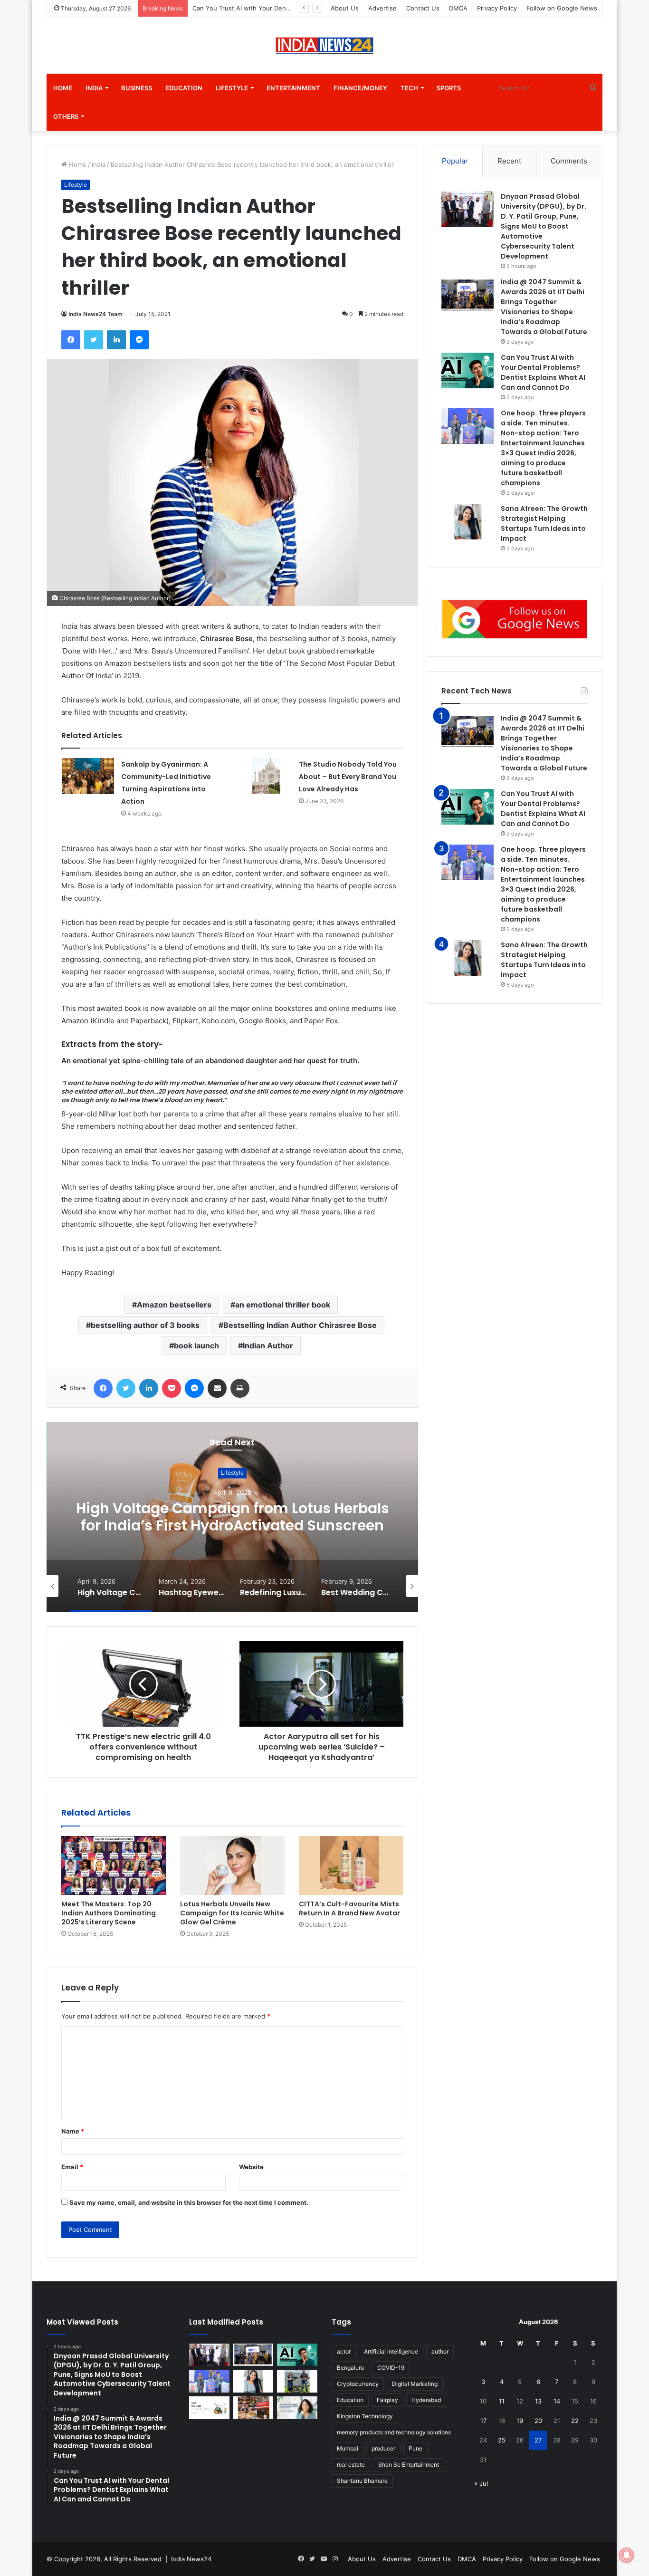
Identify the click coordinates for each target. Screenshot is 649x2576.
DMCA (458, 8)
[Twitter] (94, 340)
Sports (449, 88)
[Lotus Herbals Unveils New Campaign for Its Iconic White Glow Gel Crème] (232, 1865)
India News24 (191, 2559)
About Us (345, 8)
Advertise (382, 8)
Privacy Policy (497, 8)
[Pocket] (172, 1388)
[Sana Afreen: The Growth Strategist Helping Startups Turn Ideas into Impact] (468, 522)
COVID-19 (391, 2368)
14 (557, 2401)
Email (72, 2167)
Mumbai (348, 2448)
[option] (214, 1517)
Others (66, 116)
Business (137, 88)
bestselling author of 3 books (145, 1325)
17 (483, 2421)
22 (575, 2421)
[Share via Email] (217, 1388)
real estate (351, 2465)
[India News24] (324, 45)
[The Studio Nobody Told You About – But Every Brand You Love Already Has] (266, 776)
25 (502, 2440)
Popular (455, 161)
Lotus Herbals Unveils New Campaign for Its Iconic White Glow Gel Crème (232, 1913)
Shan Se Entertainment (409, 2465)
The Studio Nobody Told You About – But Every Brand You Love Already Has (348, 777)
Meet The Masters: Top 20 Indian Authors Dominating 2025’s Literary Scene (109, 1913)
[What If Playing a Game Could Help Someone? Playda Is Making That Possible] (209, 2408)
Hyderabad (426, 2400)
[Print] (240, 1388)
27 (538, 2440)
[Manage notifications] (627, 2555)
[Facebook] (71, 340)
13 (538, 2401)
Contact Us (423, 8)
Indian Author (268, 1346)
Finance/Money (360, 88)
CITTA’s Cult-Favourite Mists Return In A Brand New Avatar (349, 1908)
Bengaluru (350, 2368)
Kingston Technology (365, 2416)
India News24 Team (95, 314)
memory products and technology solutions (394, 2432)
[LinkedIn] (116, 340)
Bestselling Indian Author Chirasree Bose (300, 1325)
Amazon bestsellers (174, 1305)
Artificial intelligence (391, 2351)
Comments (569, 161)
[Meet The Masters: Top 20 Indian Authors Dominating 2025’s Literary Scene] (114, 1865)
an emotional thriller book (283, 1305)
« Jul (481, 2483)
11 (502, 2401)
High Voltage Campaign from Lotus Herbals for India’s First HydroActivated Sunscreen (214, 1517)
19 (520, 2421)
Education (184, 88)
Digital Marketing (415, 2384)
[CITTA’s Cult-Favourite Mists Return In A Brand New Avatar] (351, 1865)
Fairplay (387, 2400)
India (94, 88)
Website (251, 2167)
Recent (509, 161)
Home (63, 88)
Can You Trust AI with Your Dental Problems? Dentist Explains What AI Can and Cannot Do (543, 809)
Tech (409, 88)
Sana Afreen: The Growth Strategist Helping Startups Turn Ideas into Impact (544, 960)
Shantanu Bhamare (362, 2481)
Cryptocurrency (358, 2384)
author (440, 2351)
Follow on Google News (562, 8)
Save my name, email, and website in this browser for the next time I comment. (189, 2202)
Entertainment (293, 88)
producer (383, 2448)
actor (344, 2351)
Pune (415, 2448)
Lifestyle (232, 88)
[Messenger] (139, 340)
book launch (196, 1346)
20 (538, 2421)
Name (73, 2131)
